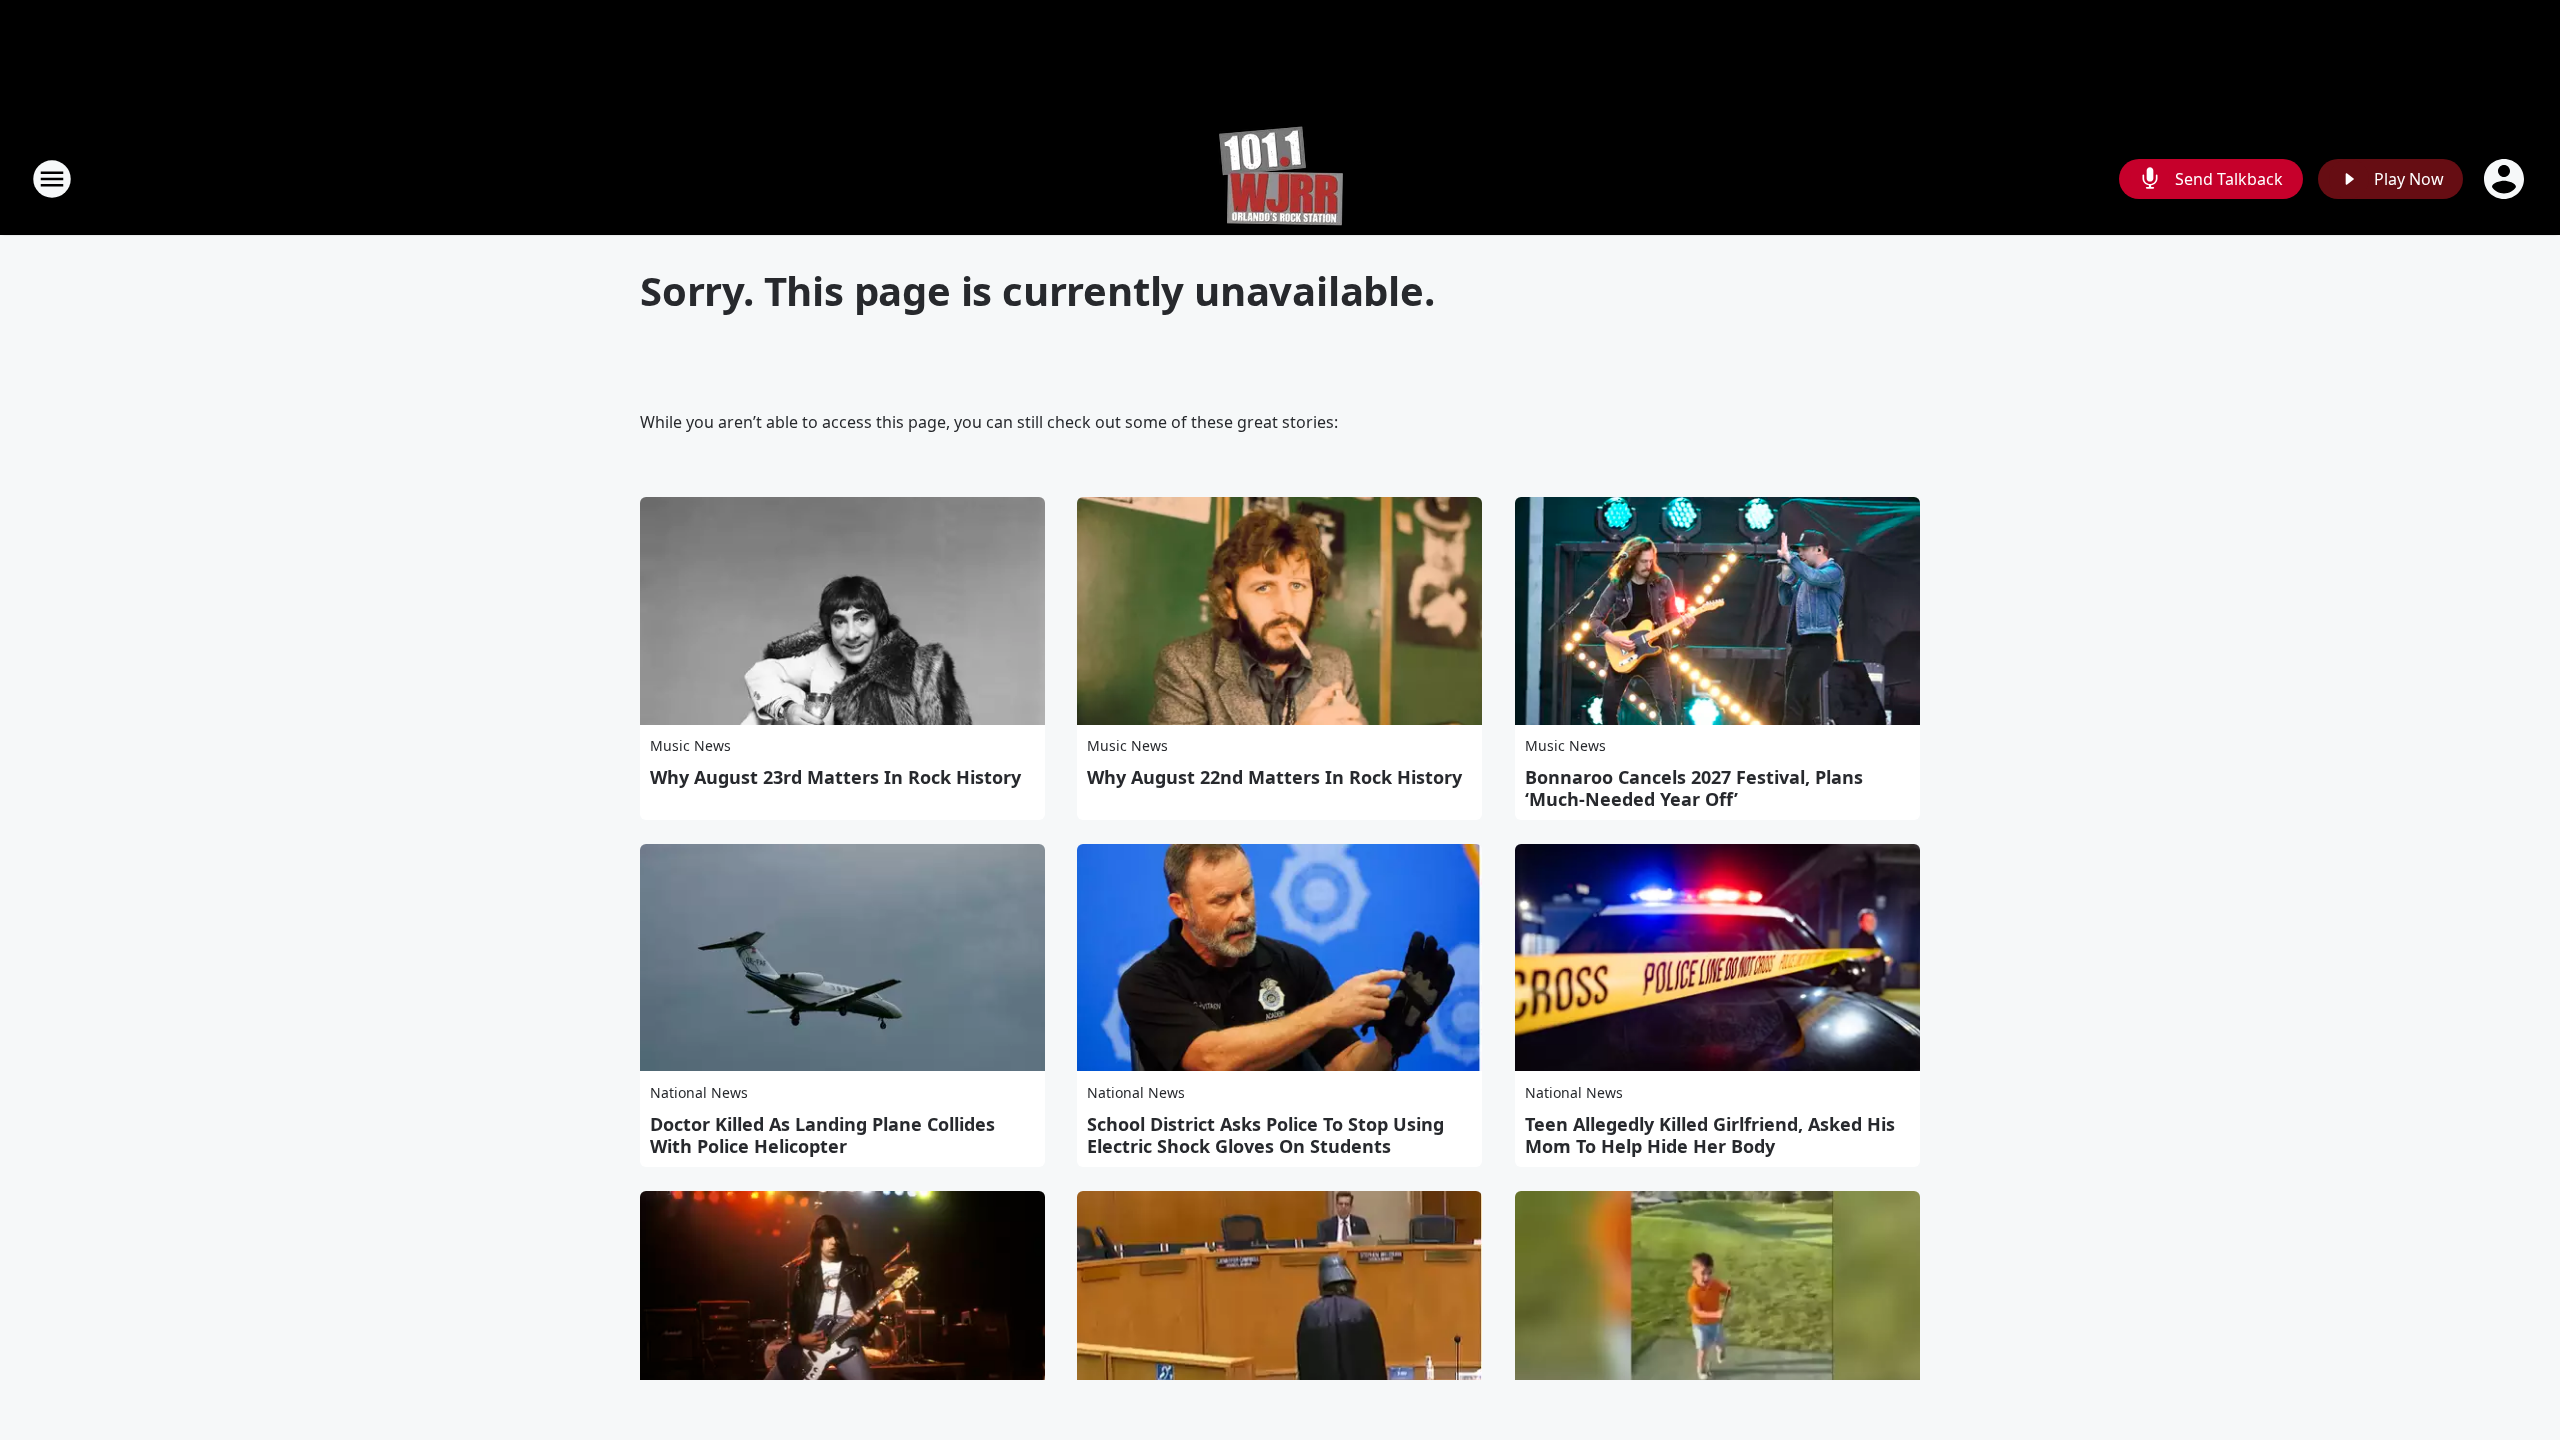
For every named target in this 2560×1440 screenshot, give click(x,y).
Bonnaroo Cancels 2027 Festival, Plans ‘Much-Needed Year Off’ (1694, 788)
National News (699, 1092)
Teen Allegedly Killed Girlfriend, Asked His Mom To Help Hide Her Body (1710, 1135)
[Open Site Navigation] (52, 179)
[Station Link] (1280, 178)
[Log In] (2506, 179)
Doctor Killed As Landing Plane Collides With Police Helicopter (822, 1135)
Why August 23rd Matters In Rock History (835, 777)
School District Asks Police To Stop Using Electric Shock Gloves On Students (1265, 1135)
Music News (690, 745)
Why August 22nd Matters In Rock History (1274, 777)
